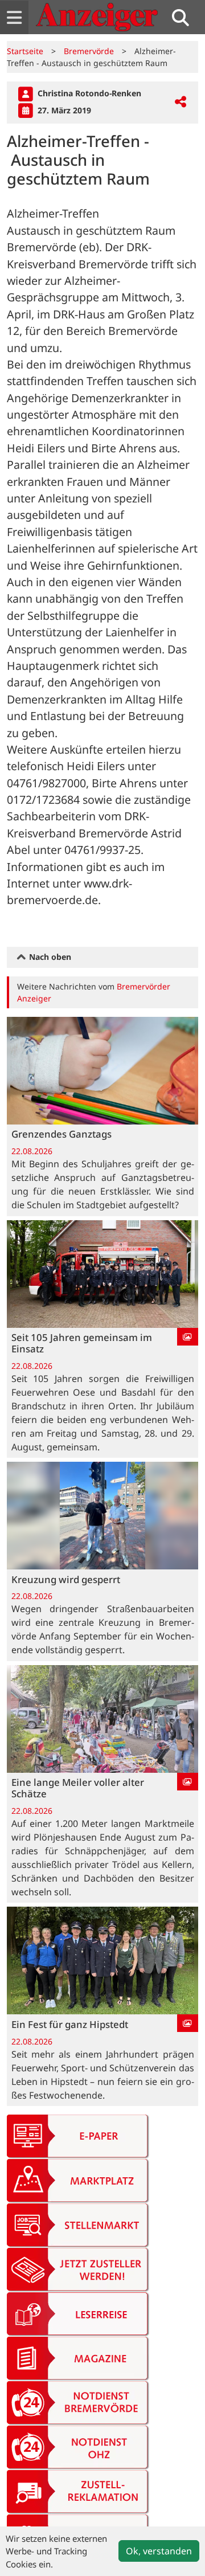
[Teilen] (181, 102)
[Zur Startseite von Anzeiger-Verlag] (97, 17)
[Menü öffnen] (14, 17)
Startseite (25, 51)
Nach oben (49, 957)
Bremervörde (89, 51)
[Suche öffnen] (185, 17)
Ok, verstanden (159, 2551)
